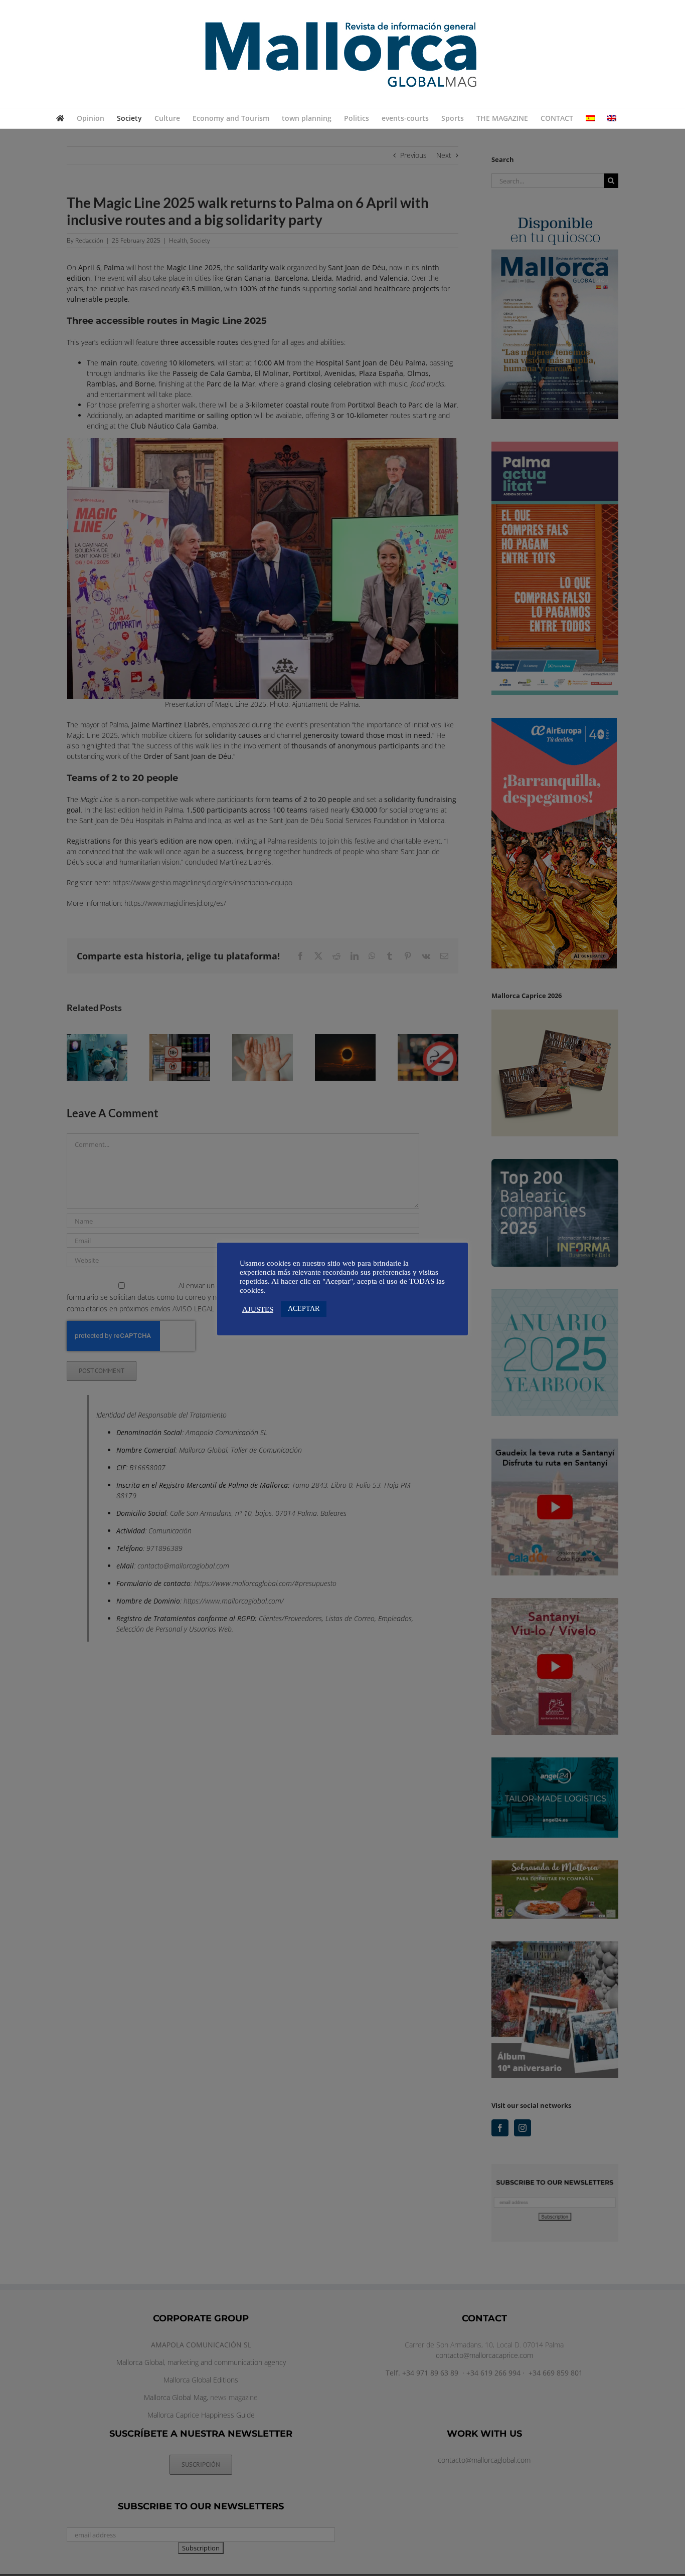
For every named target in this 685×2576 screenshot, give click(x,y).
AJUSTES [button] (258, 1309)
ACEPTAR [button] (304, 1309)
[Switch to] (590, 118)
